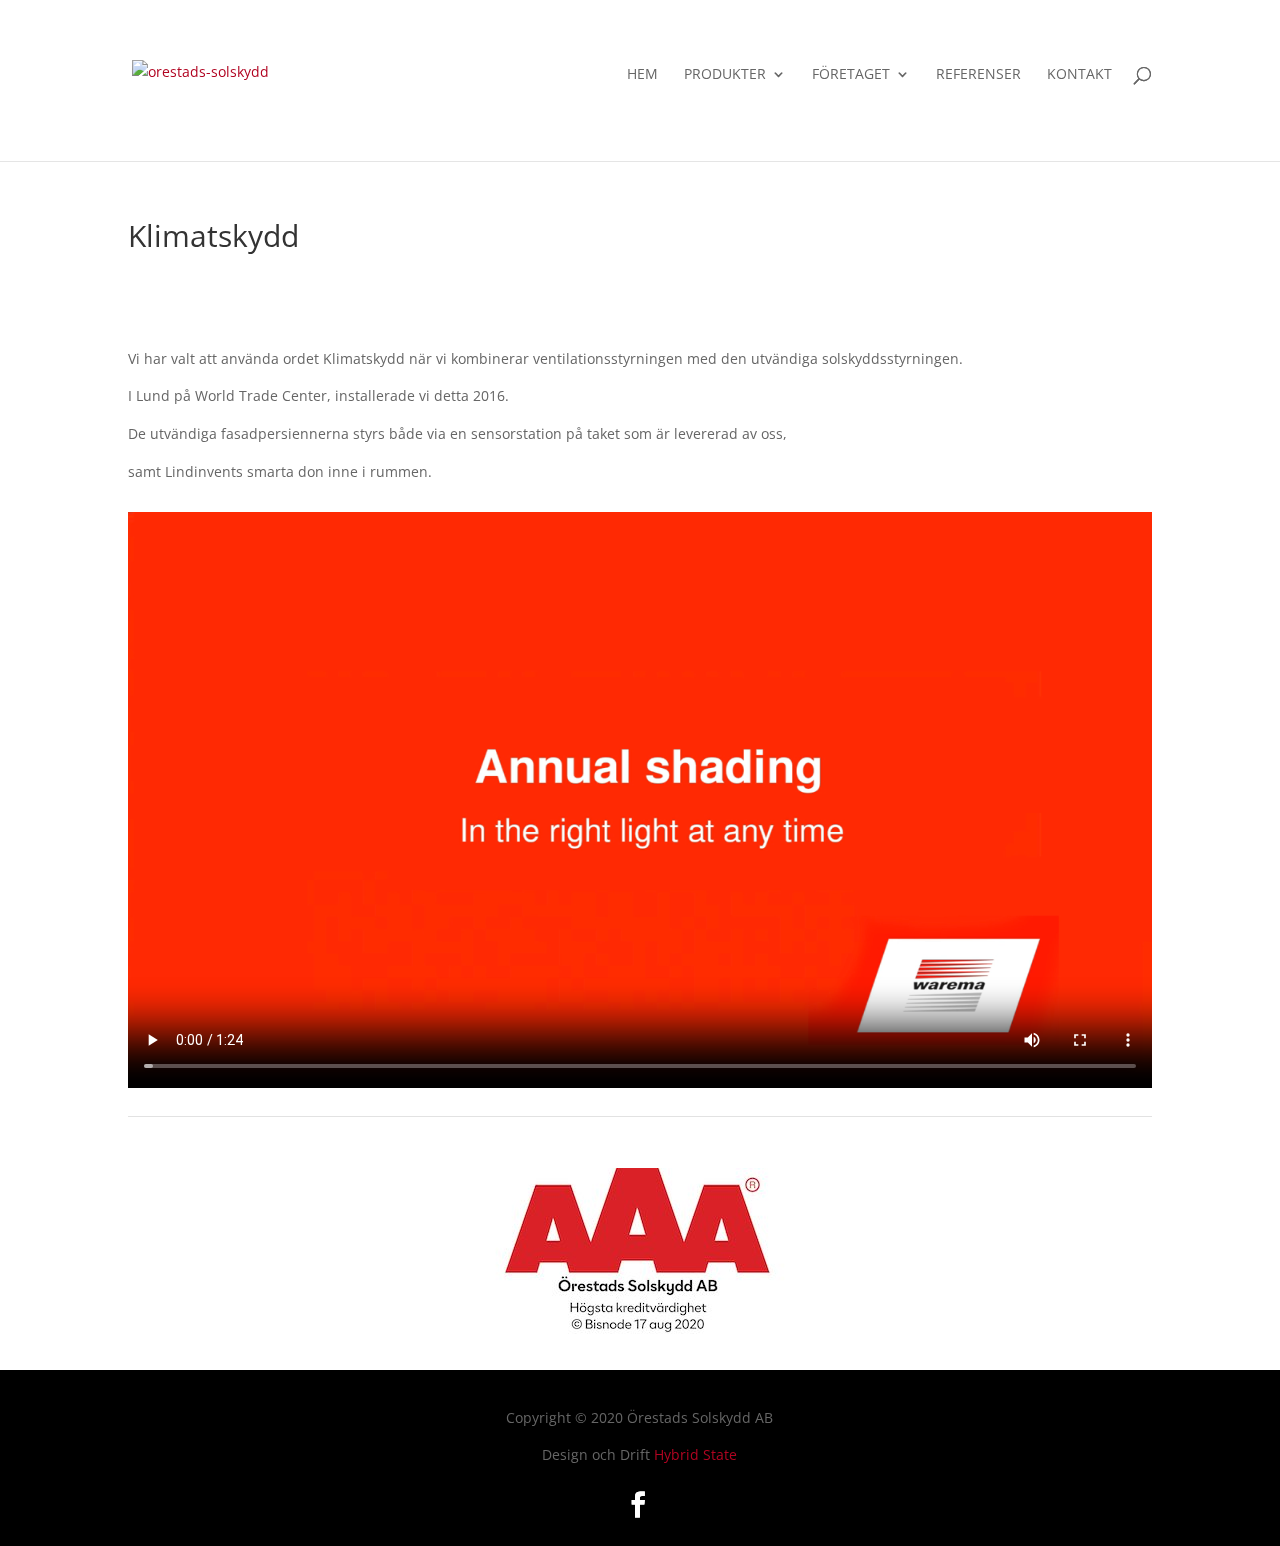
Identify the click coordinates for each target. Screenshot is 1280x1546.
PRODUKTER (725, 75)
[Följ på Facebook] (638, 1505)
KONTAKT (1079, 75)
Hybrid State (695, 1454)
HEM (642, 75)
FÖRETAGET (851, 75)
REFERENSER (978, 75)
